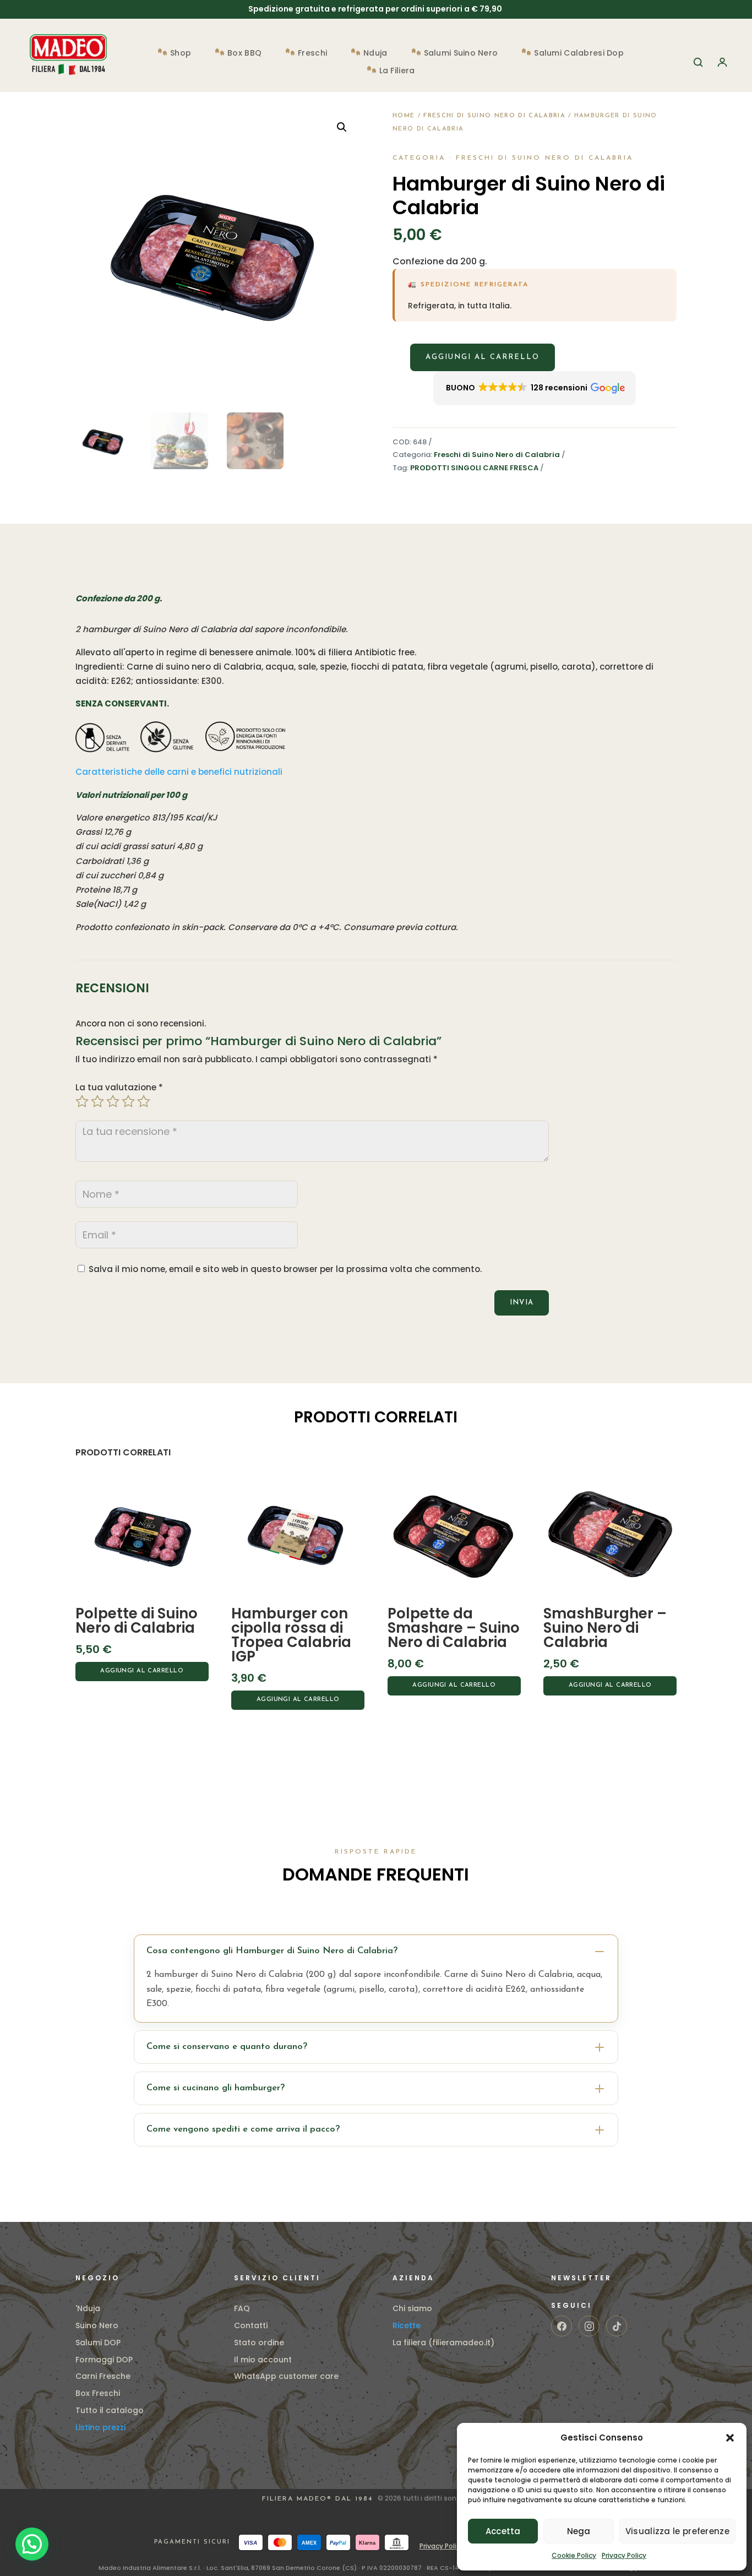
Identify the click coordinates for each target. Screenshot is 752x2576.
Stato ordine (259, 2343)
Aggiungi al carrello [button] (142, 1671)
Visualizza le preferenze (677, 2531)
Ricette (407, 2325)
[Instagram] (589, 2326)
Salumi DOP (98, 2343)
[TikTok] (617, 2326)
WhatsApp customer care (286, 2376)
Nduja (375, 54)
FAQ (242, 2308)
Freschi (312, 54)
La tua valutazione (119, 1087)
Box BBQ (244, 54)
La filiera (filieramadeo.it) (443, 2343)
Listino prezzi (100, 2427)
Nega (579, 2531)
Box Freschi (98, 2393)
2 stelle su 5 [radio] (97, 1101)
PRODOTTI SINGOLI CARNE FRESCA (474, 468)
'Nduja (88, 2308)
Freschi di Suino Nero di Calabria (494, 116)
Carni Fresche (103, 2376)
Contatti (251, 2325)
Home (404, 116)
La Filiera (397, 71)
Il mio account (263, 2360)
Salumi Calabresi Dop (579, 54)
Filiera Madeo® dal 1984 (319, 2499)
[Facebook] (562, 2326)
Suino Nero (97, 2325)
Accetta (503, 2531)
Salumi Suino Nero (461, 54)
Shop (181, 54)
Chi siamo (412, 2308)
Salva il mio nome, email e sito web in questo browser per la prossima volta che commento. (285, 1269)
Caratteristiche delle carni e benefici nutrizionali (179, 772)
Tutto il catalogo (110, 2410)
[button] (730, 2438)
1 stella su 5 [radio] (82, 1101)
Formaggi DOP (104, 2360)
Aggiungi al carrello (483, 357)
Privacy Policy (624, 2555)
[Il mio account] (722, 62)
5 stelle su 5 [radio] (144, 1101)
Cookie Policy (574, 2555)
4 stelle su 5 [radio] (128, 1101)
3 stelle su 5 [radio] (113, 1101)
